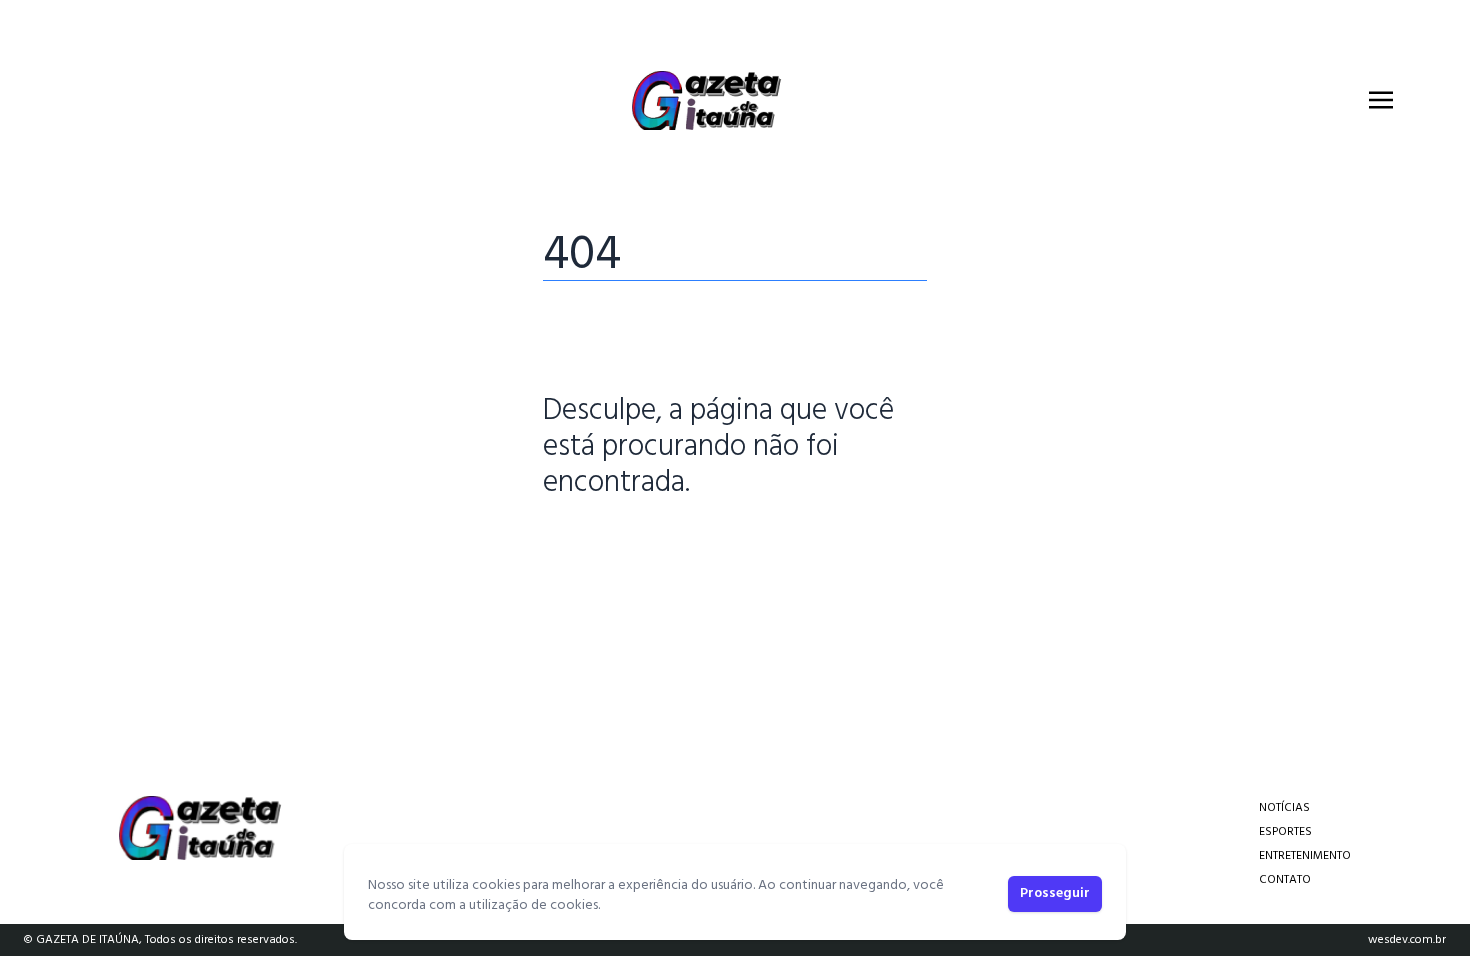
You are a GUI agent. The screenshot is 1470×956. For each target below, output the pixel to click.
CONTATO (1285, 880)
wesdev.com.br (1407, 940)
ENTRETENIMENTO (1305, 856)
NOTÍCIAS (1284, 808)
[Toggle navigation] (1381, 100)
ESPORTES (1285, 832)
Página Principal (611, 545)
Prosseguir (1055, 893)
